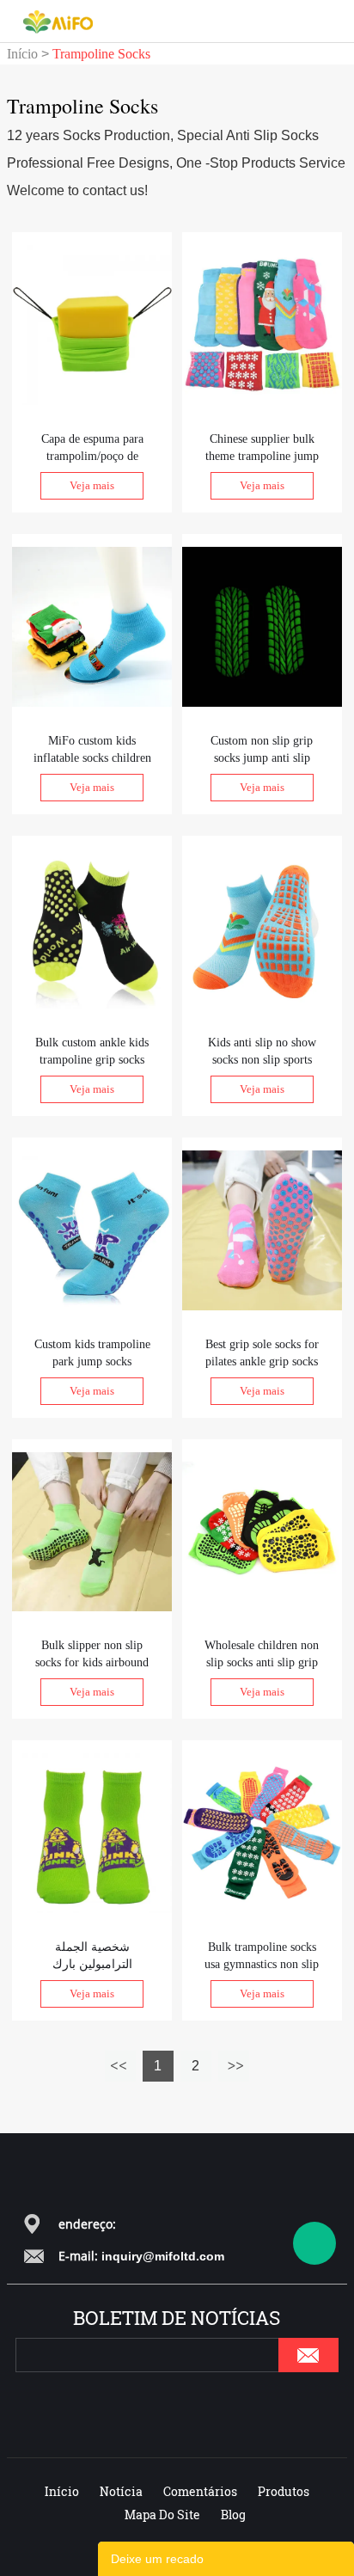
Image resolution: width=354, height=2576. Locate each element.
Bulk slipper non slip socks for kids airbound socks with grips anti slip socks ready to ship (92, 1655)
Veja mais (92, 485)
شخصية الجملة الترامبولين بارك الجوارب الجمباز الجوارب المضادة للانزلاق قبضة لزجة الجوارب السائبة (92, 1957)
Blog (233, 2515)
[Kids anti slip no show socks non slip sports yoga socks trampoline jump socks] (262, 927)
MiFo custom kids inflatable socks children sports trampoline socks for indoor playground (92, 751)
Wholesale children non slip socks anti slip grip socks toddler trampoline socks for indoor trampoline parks (262, 1655)
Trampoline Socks (101, 54)
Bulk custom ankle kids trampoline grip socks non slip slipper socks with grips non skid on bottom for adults (92, 1052)
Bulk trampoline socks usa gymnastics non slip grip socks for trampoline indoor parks (262, 1957)
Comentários (200, 2491)
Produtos (284, 2491)
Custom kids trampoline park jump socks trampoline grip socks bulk (92, 1354)
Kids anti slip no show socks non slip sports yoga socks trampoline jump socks (262, 1052)
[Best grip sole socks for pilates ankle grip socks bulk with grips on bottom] (262, 1229)
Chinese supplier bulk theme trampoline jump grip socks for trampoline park (262, 449)
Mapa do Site (162, 2515)
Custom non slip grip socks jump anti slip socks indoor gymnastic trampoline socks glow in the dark (262, 751)
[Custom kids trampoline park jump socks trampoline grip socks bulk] (92, 1229)
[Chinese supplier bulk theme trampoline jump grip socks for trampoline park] (262, 324)
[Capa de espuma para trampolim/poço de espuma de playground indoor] (92, 324)
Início (22, 54)
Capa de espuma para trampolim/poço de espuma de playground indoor (92, 449)
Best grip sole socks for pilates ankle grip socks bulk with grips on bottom (262, 1354)
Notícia (121, 2491)
